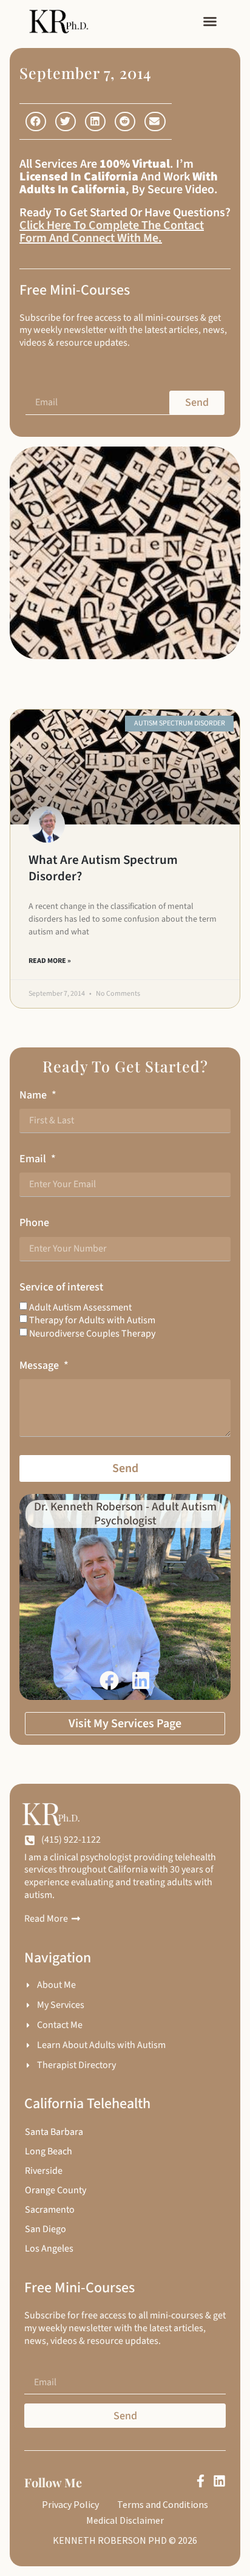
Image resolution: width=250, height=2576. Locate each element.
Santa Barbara (54, 2132)
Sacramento (50, 2210)
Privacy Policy (70, 2504)
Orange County (56, 2190)
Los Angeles (49, 2249)
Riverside (44, 2171)
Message (40, 1365)
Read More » (50, 961)
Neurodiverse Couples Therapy (92, 1333)
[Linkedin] (219, 2481)
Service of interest (61, 1287)
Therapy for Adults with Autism (92, 1320)
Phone (34, 1223)
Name (34, 1095)
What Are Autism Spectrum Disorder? (103, 868)
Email (34, 1159)
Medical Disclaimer (125, 2520)
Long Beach (49, 2151)
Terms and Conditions (163, 2504)
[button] (210, 21)
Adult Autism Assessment (80, 1307)
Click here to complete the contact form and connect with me (112, 232)
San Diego (46, 2229)
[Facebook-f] (201, 2481)
